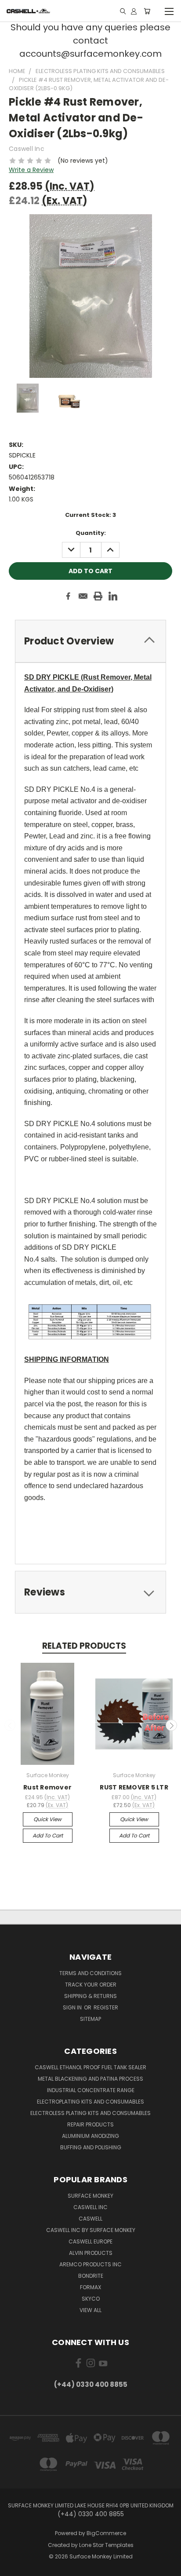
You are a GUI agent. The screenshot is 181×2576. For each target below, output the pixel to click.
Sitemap (90, 2019)
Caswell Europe (90, 2241)
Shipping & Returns (90, 1996)
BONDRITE (91, 2276)
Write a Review (31, 170)
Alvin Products (91, 2253)
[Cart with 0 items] (147, 11)
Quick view (47, 1819)
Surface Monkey (90, 2196)
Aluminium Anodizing (90, 2136)
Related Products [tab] (84, 1646)
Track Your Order (91, 1985)
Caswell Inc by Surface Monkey (91, 2230)
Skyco (91, 2299)
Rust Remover (47, 1787)
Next (171, 1725)
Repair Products (90, 2124)
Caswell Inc (90, 2207)
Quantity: (91, 533)
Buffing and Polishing (91, 2147)
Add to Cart (48, 1835)
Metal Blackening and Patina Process (90, 2079)
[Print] (98, 596)
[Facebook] (68, 596)
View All (90, 2310)
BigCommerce (106, 2533)
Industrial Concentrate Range (91, 2090)
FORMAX (90, 2287)
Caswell (90, 2219)
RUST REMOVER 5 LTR (134, 1787)
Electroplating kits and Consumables (90, 2102)
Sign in (73, 2007)
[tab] (90, 641)
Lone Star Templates (106, 2545)
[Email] (83, 596)
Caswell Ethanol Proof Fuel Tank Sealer (90, 2067)
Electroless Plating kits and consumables (90, 2113)
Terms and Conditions (90, 1973)
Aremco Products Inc (90, 2264)
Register (106, 2007)
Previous (10, 1725)
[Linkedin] (113, 596)
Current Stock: (90, 515)
